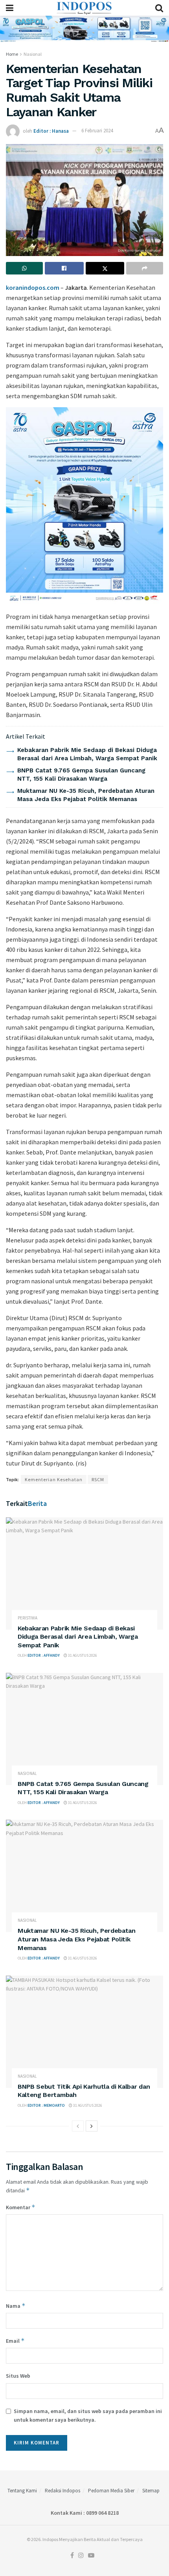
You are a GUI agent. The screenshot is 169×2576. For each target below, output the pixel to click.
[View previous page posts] (78, 2126)
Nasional (33, 54)
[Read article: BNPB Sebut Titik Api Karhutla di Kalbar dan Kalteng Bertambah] (84, 2032)
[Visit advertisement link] (84, 29)
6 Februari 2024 (97, 131)
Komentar (21, 2207)
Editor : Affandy (44, 1655)
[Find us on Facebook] (72, 2556)
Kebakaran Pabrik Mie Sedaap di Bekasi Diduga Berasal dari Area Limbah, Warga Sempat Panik (78, 1637)
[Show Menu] (10, 8)
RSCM (98, 1479)
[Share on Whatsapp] (24, 268)
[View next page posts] (92, 2126)
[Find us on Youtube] (91, 2556)
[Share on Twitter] (105, 268)
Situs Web (18, 2376)
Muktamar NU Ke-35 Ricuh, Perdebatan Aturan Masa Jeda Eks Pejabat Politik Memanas (77, 1939)
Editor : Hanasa (51, 131)
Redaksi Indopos (62, 2491)
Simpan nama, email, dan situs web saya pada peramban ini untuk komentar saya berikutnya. (88, 2415)
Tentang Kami (22, 2491)
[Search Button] (159, 8)
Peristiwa (28, 1618)
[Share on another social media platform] (145, 268)
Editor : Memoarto (46, 2105)
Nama (16, 2306)
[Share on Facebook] (64, 268)
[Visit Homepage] (84, 8)
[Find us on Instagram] (81, 2556)
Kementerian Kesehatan (54, 1479)
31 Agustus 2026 (82, 1655)
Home (12, 54)
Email (15, 2341)
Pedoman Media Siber (111, 2491)
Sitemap (151, 2491)
